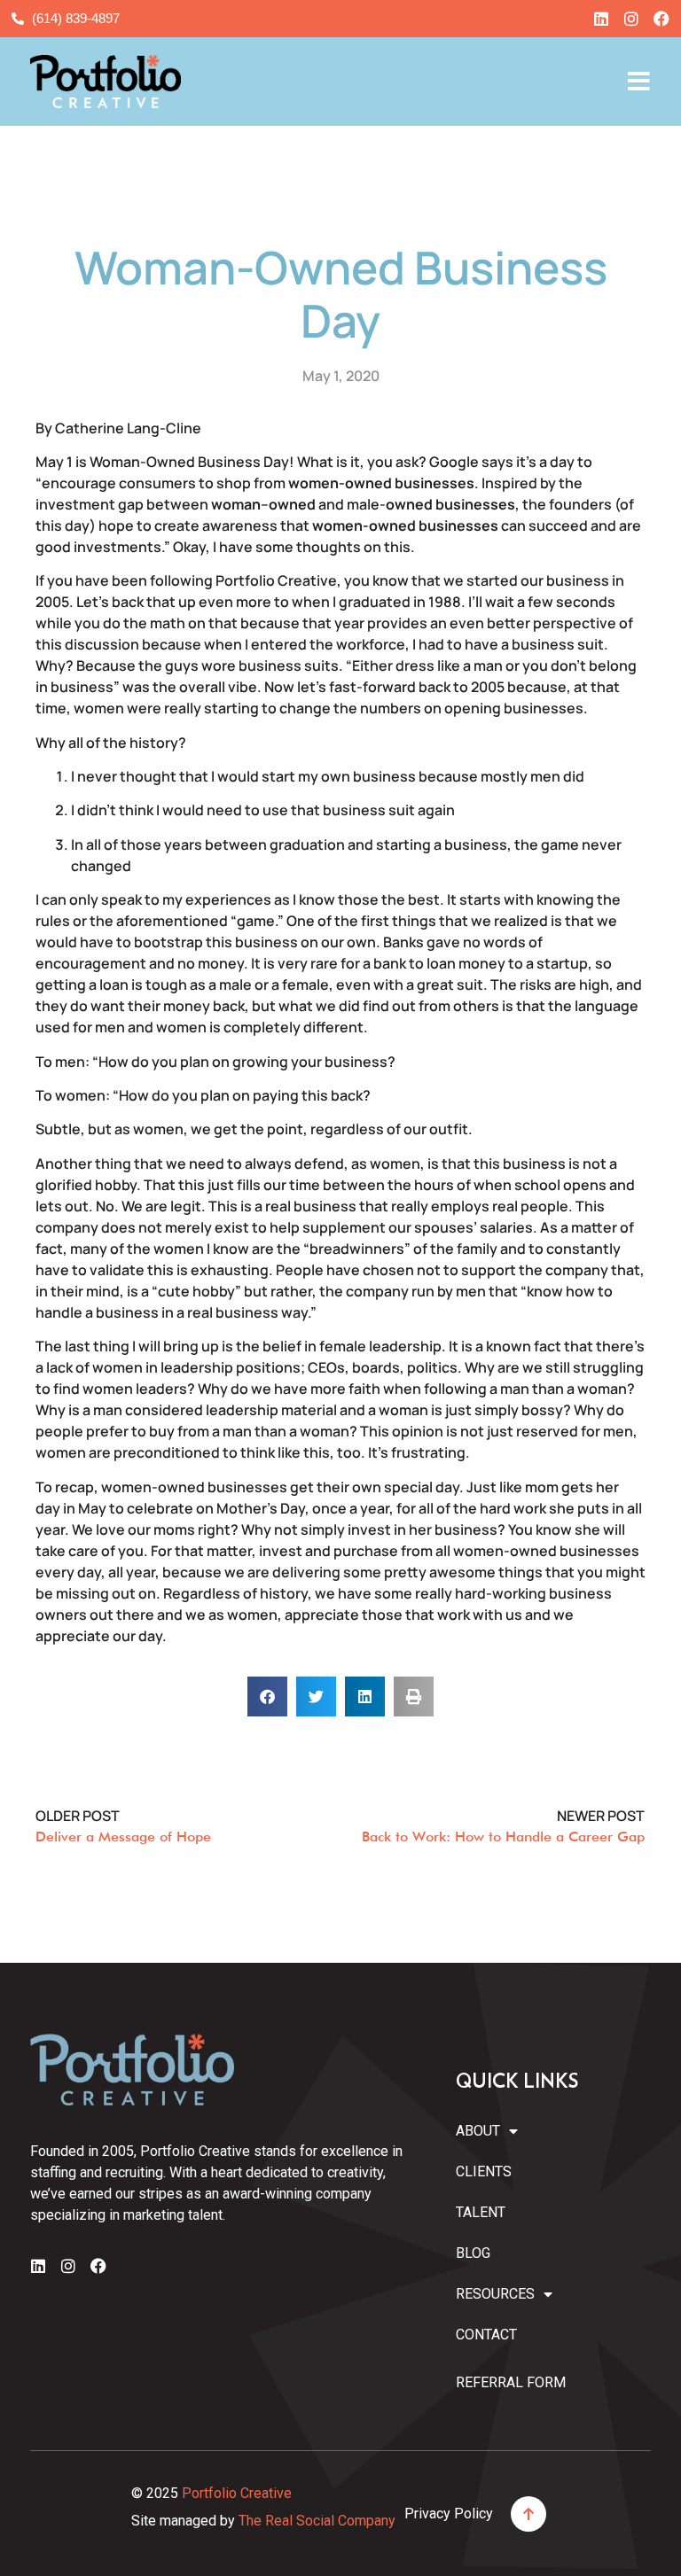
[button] (267, 1697)
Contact (486, 2335)
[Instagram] (631, 19)
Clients (484, 2171)
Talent (481, 2212)
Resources (490, 2294)
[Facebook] (661, 19)
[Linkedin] (601, 19)
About (478, 2131)
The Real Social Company (317, 2521)
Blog (473, 2253)
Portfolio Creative (237, 2493)
